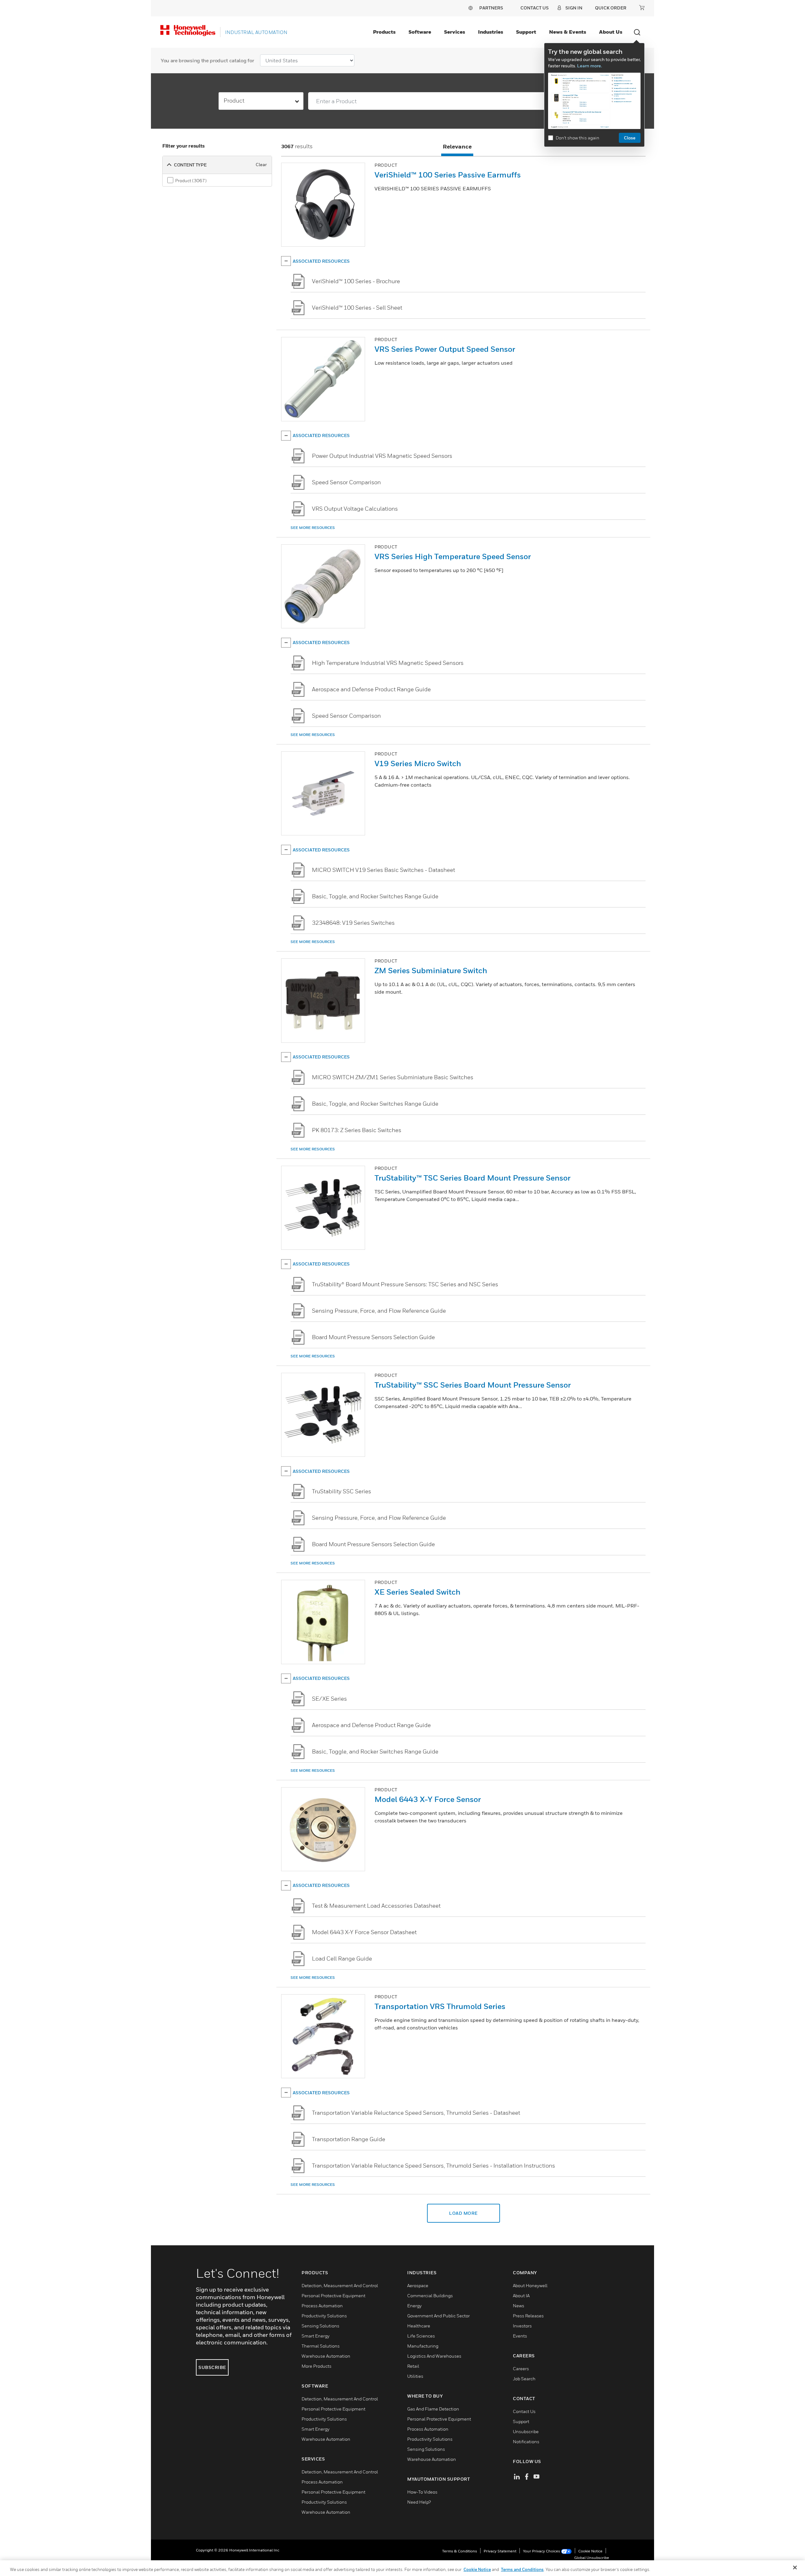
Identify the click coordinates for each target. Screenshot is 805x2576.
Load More (463, 2213)
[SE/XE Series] (298, 1699)
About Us (611, 32)
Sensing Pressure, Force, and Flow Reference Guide (379, 1311)
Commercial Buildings (430, 2295)
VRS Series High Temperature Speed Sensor (453, 556)
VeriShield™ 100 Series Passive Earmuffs (448, 175)
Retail (413, 2366)
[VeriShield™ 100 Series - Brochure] (298, 281)
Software (420, 32)
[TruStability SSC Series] (298, 1491)
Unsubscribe (526, 2431)
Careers (521, 2368)
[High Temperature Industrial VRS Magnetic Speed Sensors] (298, 663)
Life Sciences (421, 2336)
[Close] (795, 2568)
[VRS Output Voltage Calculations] (298, 509)
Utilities (415, 2376)
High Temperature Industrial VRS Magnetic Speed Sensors (388, 663)
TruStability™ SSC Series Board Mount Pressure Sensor (473, 1385)
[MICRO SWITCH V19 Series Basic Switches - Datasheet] (298, 870)
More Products (316, 2366)
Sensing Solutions (320, 2326)
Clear (261, 164)
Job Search (524, 2379)
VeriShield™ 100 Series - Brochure (356, 281)
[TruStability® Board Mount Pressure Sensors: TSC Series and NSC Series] (298, 1284)
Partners (491, 8)
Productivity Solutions (324, 2316)
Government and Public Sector (439, 2316)
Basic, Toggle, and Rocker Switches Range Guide (375, 896)
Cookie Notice (590, 2551)
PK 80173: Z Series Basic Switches (357, 1130)
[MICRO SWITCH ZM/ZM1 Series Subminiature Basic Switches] (298, 1077)
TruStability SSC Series (341, 1491)
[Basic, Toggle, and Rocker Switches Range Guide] (298, 896)
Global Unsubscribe (592, 2558)
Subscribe (212, 2367)
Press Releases (528, 2316)
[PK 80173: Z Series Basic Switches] (298, 1130)
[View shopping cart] (642, 8)
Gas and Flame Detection (433, 2409)
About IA (521, 2295)
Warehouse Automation (326, 2356)
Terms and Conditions (522, 2569)
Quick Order (611, 8)
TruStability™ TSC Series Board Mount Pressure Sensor (472, 1178)
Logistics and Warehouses (434, 2356)
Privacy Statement (500, 2551)
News (519, 2306)
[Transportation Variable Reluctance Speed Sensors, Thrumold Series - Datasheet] (298, 2113)
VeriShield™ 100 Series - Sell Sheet (357, 308)
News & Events (568, 32)
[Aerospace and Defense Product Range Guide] (298, 689)
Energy (414, 2306)
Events (520, 2336)
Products (384, 32)
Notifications (526, 2441)
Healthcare (419, 2326)
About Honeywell (530, 2285)
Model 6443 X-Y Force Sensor (428, 1799)
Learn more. (589, 66)
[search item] (323, 205)
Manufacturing (423, 2346)
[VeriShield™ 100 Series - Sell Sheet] (298, 308)
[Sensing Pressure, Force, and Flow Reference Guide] (298, 1311)
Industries (491, 32)
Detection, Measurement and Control (340, 2285)
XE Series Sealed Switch (417, 1592)
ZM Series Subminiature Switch (431, 970)
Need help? (419, 2502)
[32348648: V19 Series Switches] (298, 923)
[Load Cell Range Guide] (298, 1959)
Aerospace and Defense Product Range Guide (371, 689)
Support (526, 32)
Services (455, 32)
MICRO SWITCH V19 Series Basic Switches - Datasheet (383, 870)
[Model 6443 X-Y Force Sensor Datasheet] (298, 1932)
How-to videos (422, 2492)
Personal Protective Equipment (333, 2295)
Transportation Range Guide (349, 2139)
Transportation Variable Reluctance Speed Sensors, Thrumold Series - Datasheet (416, 2113)
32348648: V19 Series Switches (353, 923)
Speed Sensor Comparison (346, 482)
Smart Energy (316, 2336)
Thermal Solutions (321, 2346)
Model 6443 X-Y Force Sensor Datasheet (364, 1932)
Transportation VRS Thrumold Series (440, 2006)
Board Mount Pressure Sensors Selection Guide (373, 1337)
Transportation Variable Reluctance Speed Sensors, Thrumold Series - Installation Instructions (433, 2166)
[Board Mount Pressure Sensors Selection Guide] (298, 1337)
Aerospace (418, 2285)
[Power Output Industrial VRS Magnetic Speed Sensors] (298, 456)
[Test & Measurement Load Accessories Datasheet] (298, 1906)
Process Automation (322, 2306)
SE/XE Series (329, 1699)
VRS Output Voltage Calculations (355, 509)
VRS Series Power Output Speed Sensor (445, 349)
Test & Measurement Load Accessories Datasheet (376, 1906)
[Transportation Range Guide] (298, 2139)
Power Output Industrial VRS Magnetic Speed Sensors (382, 456)
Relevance (457, 146)
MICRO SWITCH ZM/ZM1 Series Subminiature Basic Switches (393, 1077)
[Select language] (470, 8)
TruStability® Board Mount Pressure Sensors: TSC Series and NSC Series (405, 1284)
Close (630, 138)
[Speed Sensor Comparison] (298, 482)
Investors (522, 2326)
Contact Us (524, 2411)
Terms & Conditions (460, 2551)
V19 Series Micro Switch (418, 763)
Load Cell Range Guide (342, 1959)
